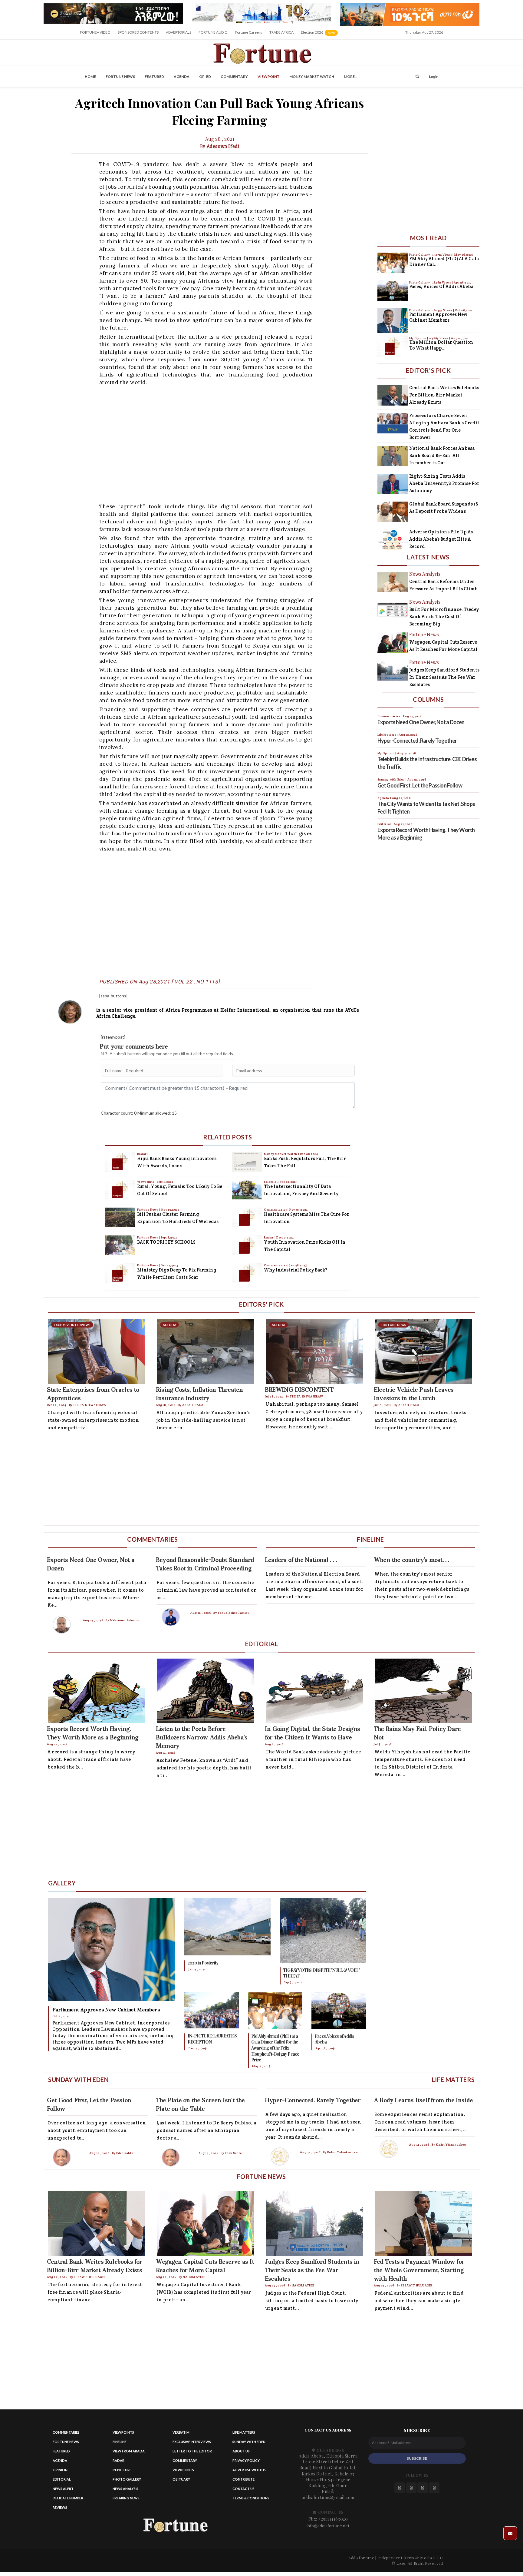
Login (434, 76)
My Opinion (418, 338)
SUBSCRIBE (417, 2458)
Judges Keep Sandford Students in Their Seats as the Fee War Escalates (444, 677)
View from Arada (129, 2451)
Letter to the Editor (192, 2451)
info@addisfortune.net (328, 2526)
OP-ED (205, 76)
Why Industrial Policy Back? (296, 1270)
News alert (63, 2489)
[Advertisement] (225, 444)
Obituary (181, 2479)
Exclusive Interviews (192, 2442)
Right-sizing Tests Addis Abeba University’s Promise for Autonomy (444, 483)
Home (90, 76)
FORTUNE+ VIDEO (95, 32)
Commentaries (276, 1210)
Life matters (244, 2432)
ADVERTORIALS (179, 32)
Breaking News (126, 2498)
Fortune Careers (248, 32)
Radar (142, 1154)
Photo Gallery (420, 255)
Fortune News (120, 76)
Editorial (271, 1182)
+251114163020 (333, 2519)
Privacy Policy (246, 2460)
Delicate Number (68, 2498)
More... (351, 76)
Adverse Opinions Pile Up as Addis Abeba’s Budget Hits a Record (441, 539)
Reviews (60, 2507)
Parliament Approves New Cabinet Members (438, 317)
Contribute (243, 2479)
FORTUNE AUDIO (213, 32)
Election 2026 (320, 34)
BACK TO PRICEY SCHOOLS (166, 1242)
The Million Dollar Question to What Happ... (441, 345)
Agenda (182, 76)
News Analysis (125, 2489)
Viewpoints (146, 1182)
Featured (154, 76)
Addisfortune (361, 2558)
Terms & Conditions (251, 2498)
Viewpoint (269, 76)
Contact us (243, 2489)
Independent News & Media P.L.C (410, 2558)
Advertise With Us (249, 2470)
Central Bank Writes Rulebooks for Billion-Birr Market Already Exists (444, 395)
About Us (241, 2451)
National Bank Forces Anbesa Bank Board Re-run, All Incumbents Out (442, 455)
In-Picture (122, 2470)
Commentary (234, 76)
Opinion (60, 2470)
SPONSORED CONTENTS (138, 32)
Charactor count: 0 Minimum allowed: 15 (139, 1113)
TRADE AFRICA (281, 32)
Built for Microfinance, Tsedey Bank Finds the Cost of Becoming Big (444, 617)
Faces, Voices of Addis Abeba (441, 286)
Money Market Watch (312, 76)
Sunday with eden (249, 2442)
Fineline (120, 2442)
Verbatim (181, 2432)
